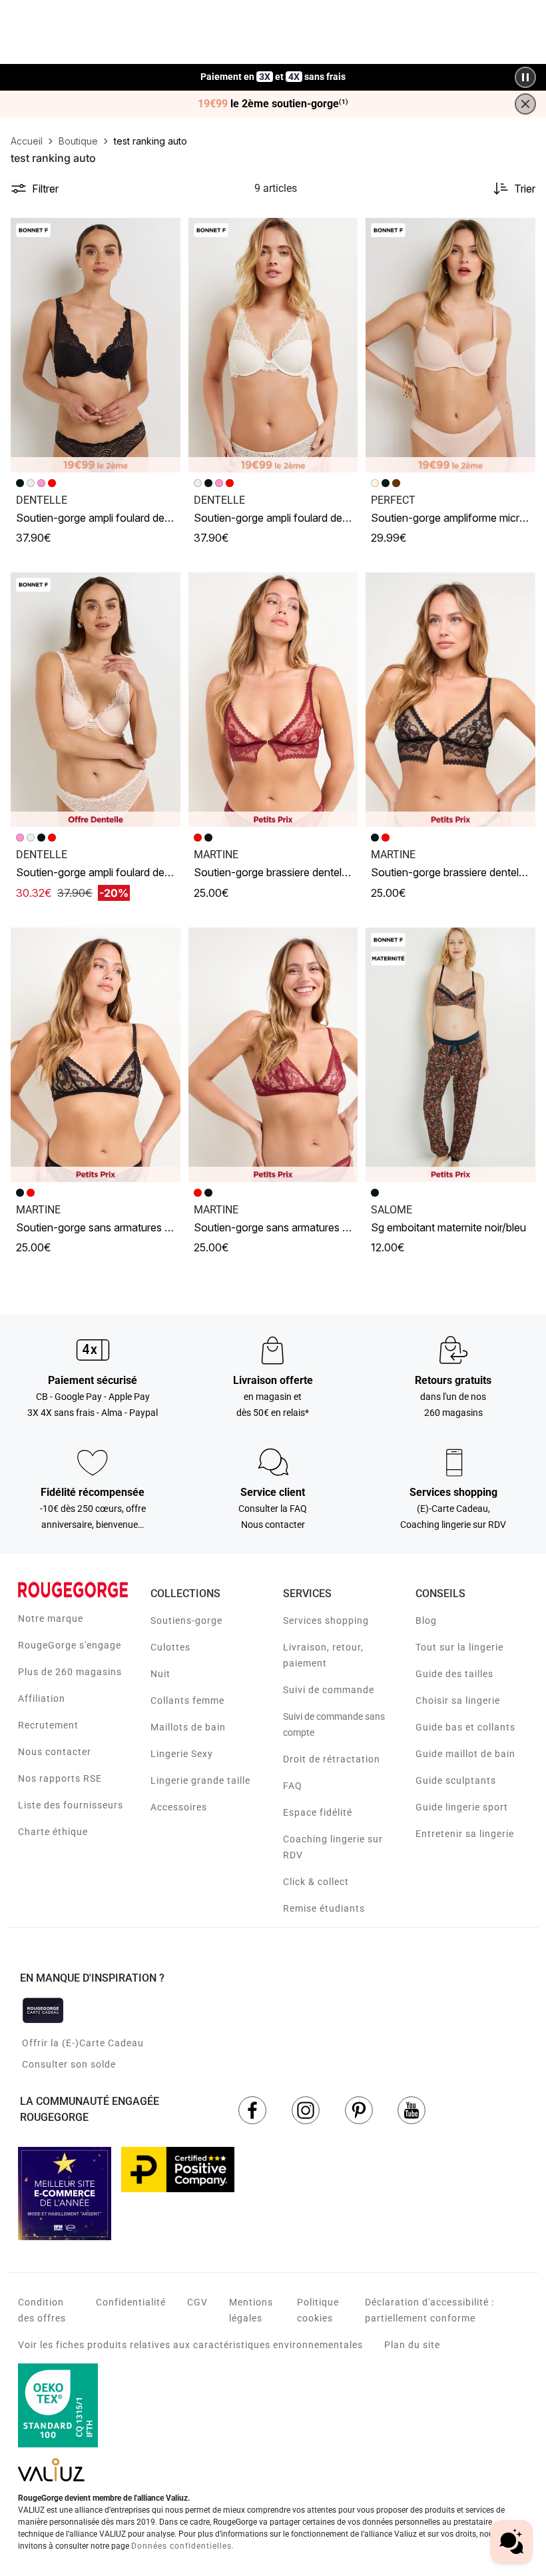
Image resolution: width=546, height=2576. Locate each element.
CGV (197, 2302)
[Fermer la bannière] (525, 104)
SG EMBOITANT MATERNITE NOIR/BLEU (448, 1227)
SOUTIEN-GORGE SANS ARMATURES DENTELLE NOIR (119, 1227)
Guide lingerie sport (462, 1807)
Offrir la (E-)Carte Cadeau (83, 2043)
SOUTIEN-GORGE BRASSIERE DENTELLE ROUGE (287, 872)
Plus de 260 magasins (70, 1672)
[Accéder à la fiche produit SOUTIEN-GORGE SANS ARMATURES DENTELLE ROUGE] (273, 1055)
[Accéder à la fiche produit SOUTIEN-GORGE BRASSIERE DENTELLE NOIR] (450, 700)
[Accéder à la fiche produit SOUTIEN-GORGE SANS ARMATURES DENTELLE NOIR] (96, 1055)
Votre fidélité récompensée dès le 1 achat (273, 70)
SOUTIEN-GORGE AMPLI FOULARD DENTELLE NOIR (113, 518)
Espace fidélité (318, 1812)
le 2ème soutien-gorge (273, 104)
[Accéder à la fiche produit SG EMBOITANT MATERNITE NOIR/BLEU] (450, 1055)
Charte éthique (53, 1832)
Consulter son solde (69, 2064)
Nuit (160, 1674)
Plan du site (412, 2345)
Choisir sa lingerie (458, 1700)
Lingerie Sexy (182, 1754)
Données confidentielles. (183, 2546)
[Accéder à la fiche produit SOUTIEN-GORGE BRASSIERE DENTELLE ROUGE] (273, 700)
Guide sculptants (456, 1780)
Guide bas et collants (465, 1727)
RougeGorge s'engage (70, 1645)
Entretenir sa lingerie (465, 1834)
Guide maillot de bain (465, 1754)
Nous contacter (55, 1752)
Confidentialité (131, 2302)
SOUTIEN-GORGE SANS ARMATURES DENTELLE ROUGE (302, 1227)
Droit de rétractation (332, 1759)
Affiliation (42, 1698)
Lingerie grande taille (200, 1780)
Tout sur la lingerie (459, 1647)
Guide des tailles (454, 1674)
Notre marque (51, 1618)
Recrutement (48, 1725)
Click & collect (316, 1882)
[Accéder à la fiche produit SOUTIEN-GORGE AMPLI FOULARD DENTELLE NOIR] (96, 345)
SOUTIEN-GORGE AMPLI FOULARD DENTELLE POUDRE (121, 872)
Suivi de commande (329, 1690)
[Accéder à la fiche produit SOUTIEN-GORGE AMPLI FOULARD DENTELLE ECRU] (273, 345)
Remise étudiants (324, 1908)
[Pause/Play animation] (525, 77)
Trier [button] (525, 189)
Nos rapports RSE (60, 1778)
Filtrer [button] (45, 189)
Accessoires (179, 1807)
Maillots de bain (188, 1727)
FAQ (293, 1786)
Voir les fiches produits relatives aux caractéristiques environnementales (190, 2345)
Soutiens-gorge (186, 1620)
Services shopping (326, 1620)
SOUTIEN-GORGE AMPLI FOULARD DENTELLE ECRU (293, 518)
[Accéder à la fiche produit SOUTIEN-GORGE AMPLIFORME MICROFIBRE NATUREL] (450, 345)
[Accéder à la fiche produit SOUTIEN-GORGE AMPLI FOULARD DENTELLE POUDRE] (96, 700)
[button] (164, 234)
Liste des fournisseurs (71, 1805)
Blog (426, 1620)
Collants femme (187, 1700)
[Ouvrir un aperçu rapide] (164, 234)
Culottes (170, 1647)
